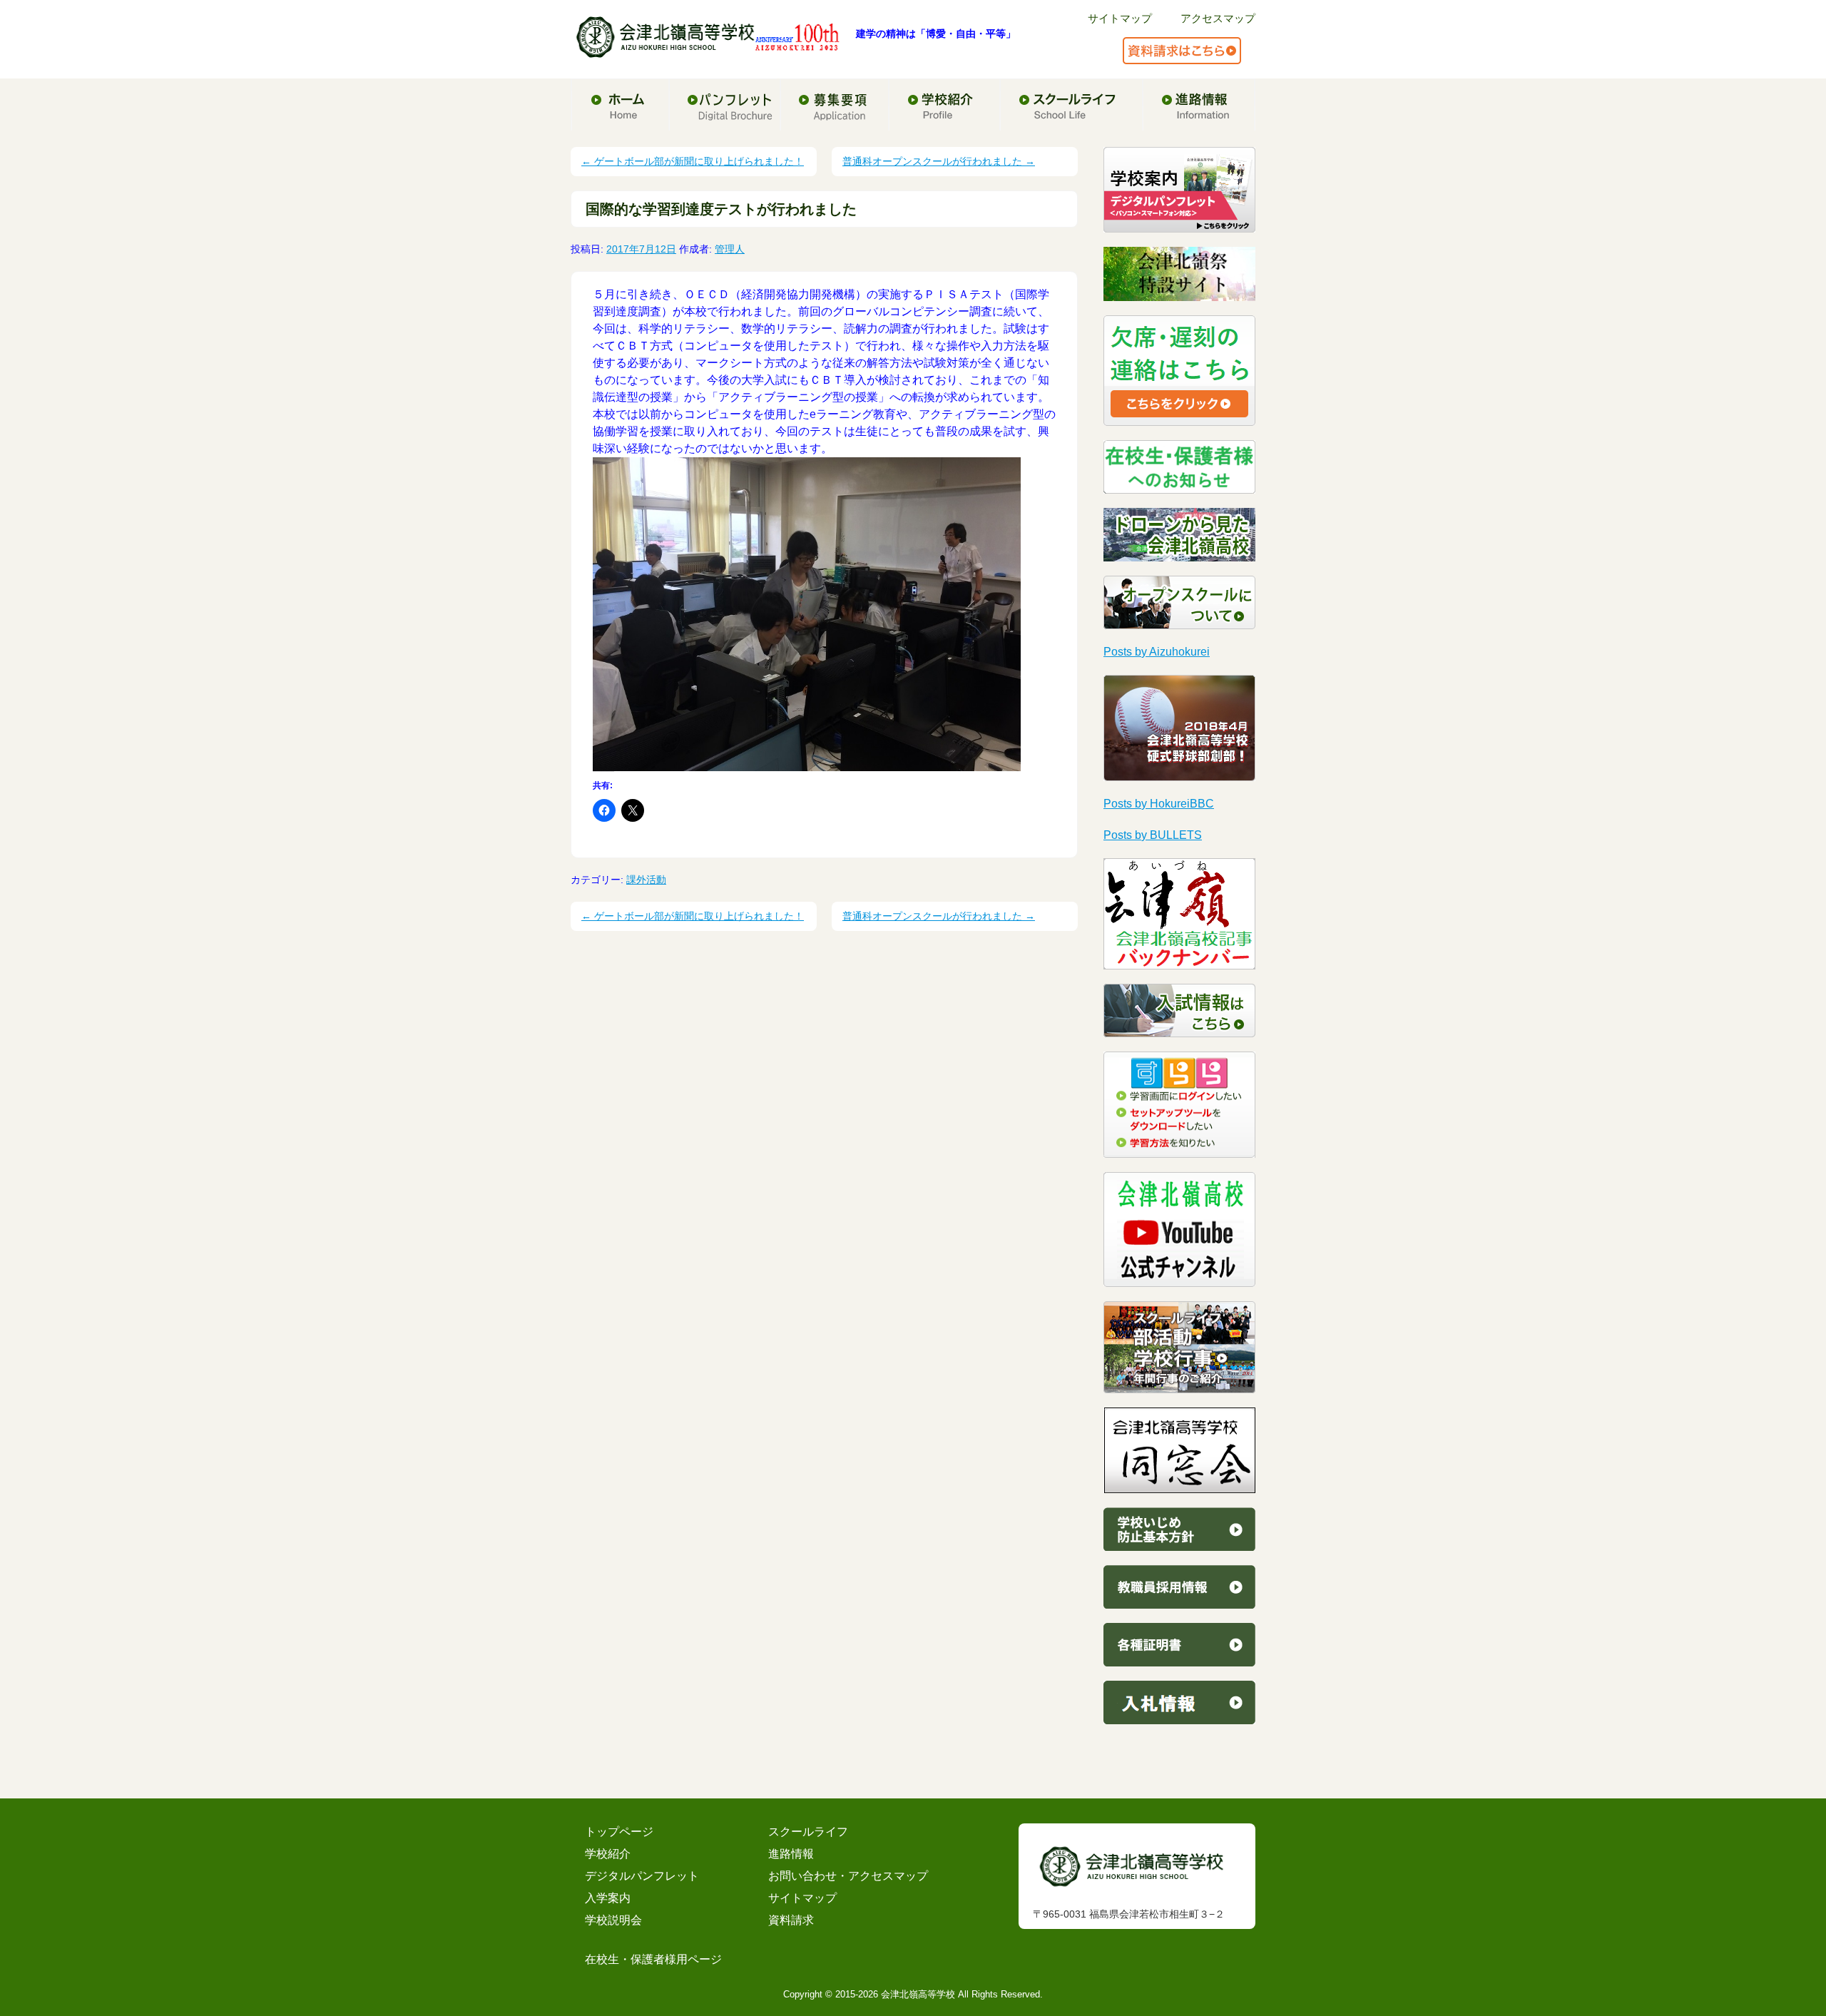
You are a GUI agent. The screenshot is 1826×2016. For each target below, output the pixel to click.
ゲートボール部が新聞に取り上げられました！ (693, 161)
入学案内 (608, 1898)
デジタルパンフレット (642, 1876)
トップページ (619, 1832)
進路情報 (791, 1854)
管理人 (730, 249)
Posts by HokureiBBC (1159, 804)
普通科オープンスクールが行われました (939, 161)
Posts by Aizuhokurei (1157, 652)
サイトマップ (1120, 18)
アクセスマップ (1218, 18)
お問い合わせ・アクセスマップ (848, 1876)
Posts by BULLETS (1153, 835)
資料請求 (791, 1920)
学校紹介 (608, 1854)
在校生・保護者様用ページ (653, 1959)
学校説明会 (613, 1920)
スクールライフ (808, 1832)
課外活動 (646, 880)
